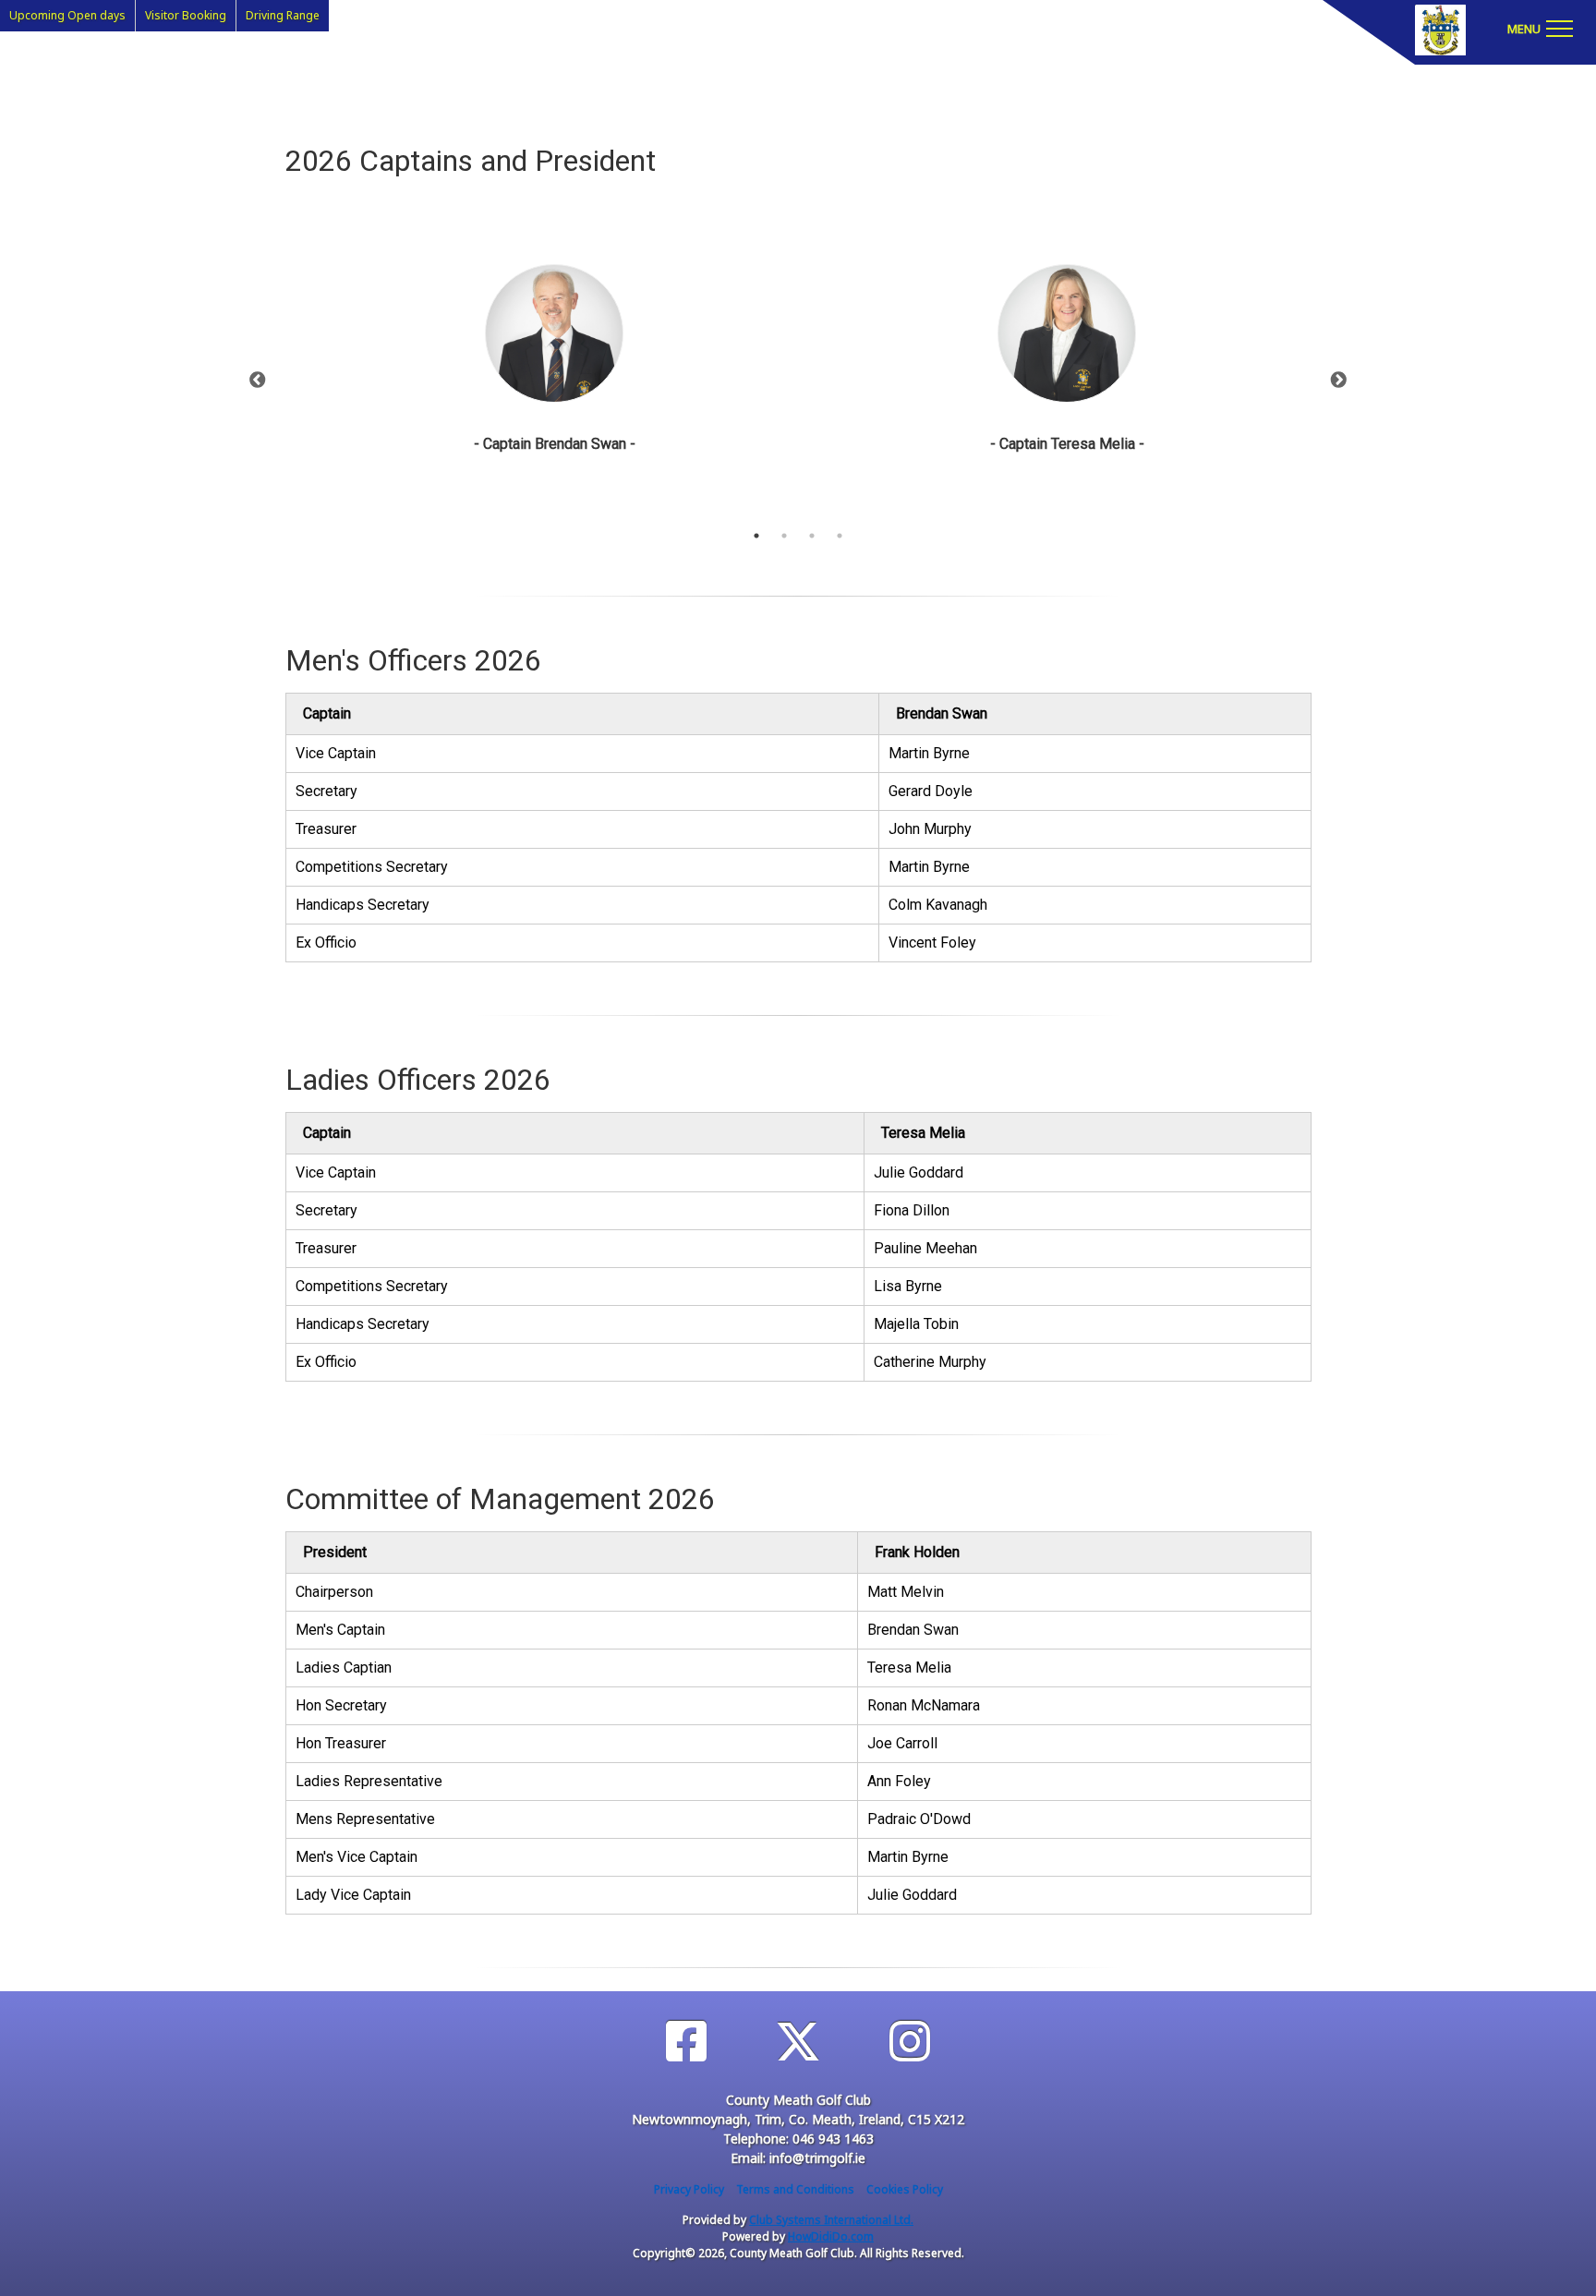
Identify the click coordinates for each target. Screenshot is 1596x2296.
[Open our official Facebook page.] (686, 2042)
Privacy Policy (689, 2189)
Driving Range (283, 15)
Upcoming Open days (67, 15)
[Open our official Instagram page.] (910, 2042)
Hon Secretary (341, 1705)
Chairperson (334, 1592)
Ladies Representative (369, 1781)
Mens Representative (365, 1819)
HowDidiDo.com (831, 2236)
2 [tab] (784, 536)
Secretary (326, 791)
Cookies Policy (905, 2189)
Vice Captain (336, 753)
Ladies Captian (344, 1668)
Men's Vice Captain (357, 1857)
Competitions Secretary (372, 867)
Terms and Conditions (795, 2189)
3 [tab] (812, 536)
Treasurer (326, 829)
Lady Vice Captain (353, 1895)
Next (1338, 381)
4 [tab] (840, 536)
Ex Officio (326, 943)
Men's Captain (340, 1630)
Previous (258, 381)
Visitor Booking (186, 15)
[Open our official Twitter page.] (798, 2042)
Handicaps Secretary (363, 905)
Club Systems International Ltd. (831, 2220)
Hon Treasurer (341, 1743)
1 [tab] (756, 536)
